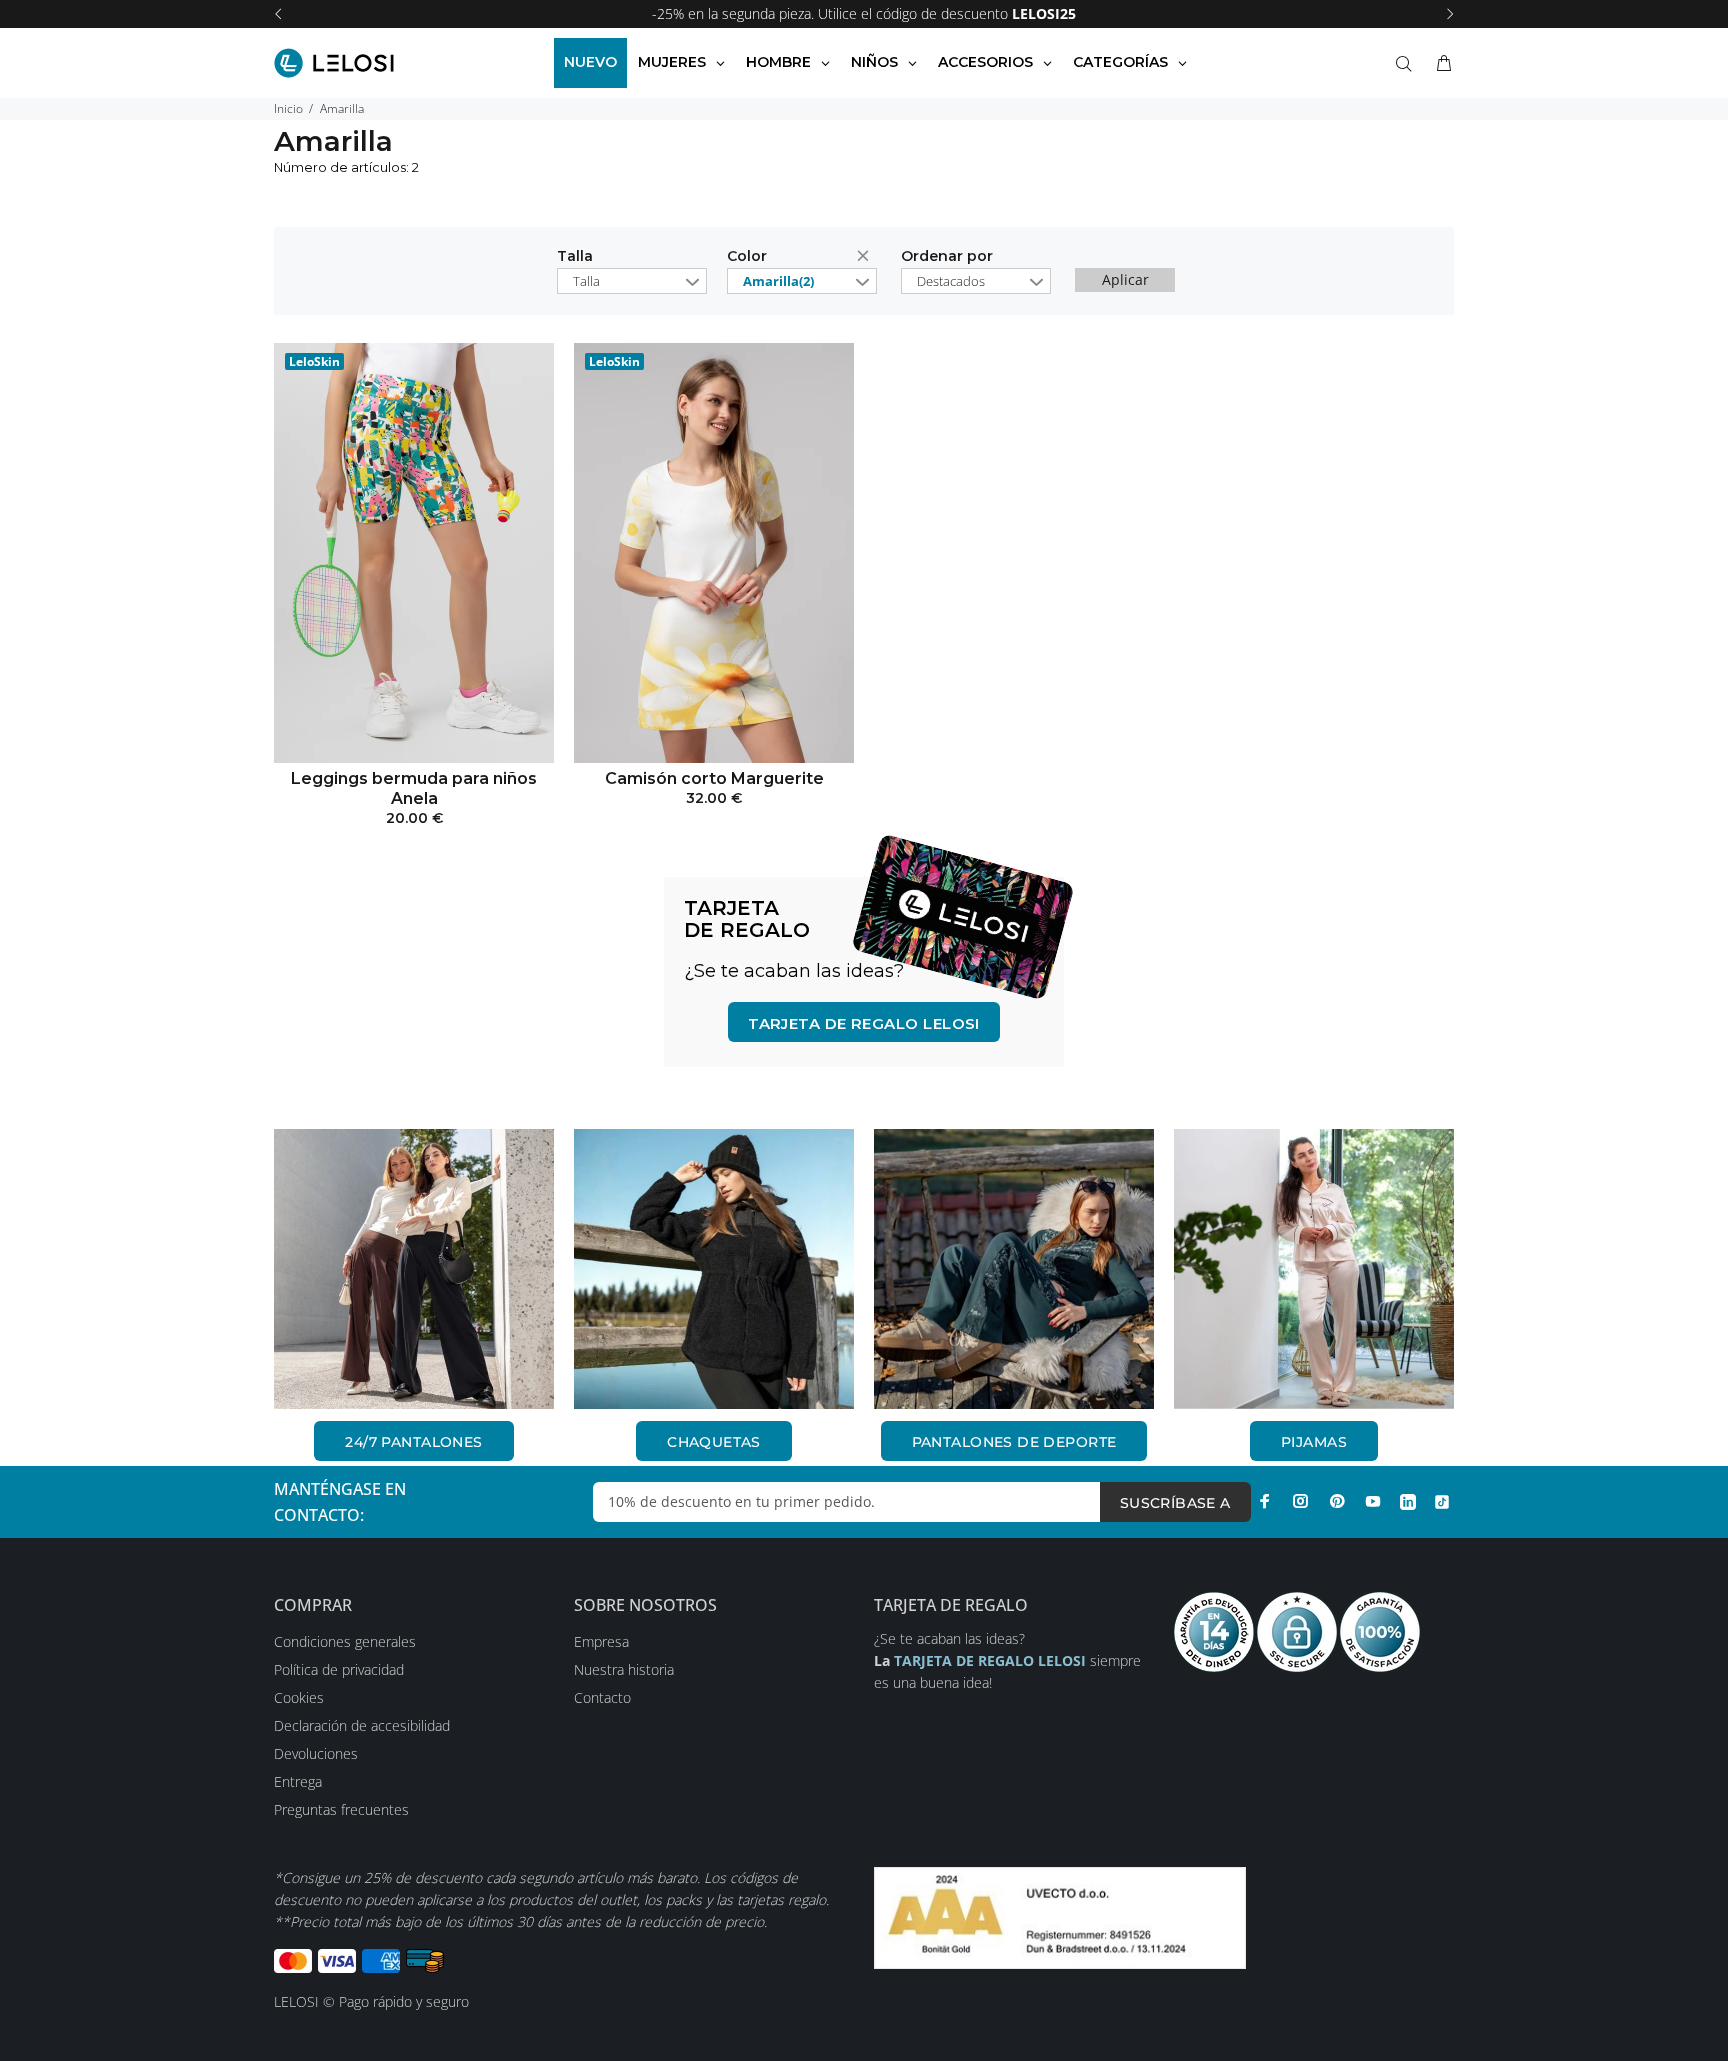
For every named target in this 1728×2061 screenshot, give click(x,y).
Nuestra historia (624, 1669)
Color (747, 257)
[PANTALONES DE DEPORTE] (1014, 1269)
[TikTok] (1442, 1501)
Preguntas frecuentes (341, 1809)
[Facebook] (1265, 1501)
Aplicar (1125, 279)
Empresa (601, 1641)
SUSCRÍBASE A (1175, 1503)
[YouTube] (1373, 1501)
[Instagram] (1301, 1501)
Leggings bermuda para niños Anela (414, 788)
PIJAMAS (1314, 1442)
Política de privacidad (339, 1669)
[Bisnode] (1060, 1916)
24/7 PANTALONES (413, 1442)
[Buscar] (1408, 64)
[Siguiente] (1450, 14)
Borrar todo (867, 259)
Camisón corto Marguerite (714, 778)
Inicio (288, 108)
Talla (575, 257)
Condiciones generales (345, 1641)
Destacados (951, 281)
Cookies (299, 1697)
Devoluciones (316, 1753)
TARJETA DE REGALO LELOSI (864, 1023)
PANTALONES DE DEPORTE (1014, 1442)
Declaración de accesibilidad (362, 1725)
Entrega (298, 1781)
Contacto (602, 1697)
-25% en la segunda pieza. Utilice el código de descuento (864, 13)
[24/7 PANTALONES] (414, 1269)
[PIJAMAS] (1314, 1269)
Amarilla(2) (778, 281)
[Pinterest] (1337, 1501)
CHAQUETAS (714, 1442)
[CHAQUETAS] (714, 1269)
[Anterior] (278, 14)
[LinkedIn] (1408, 1501)
